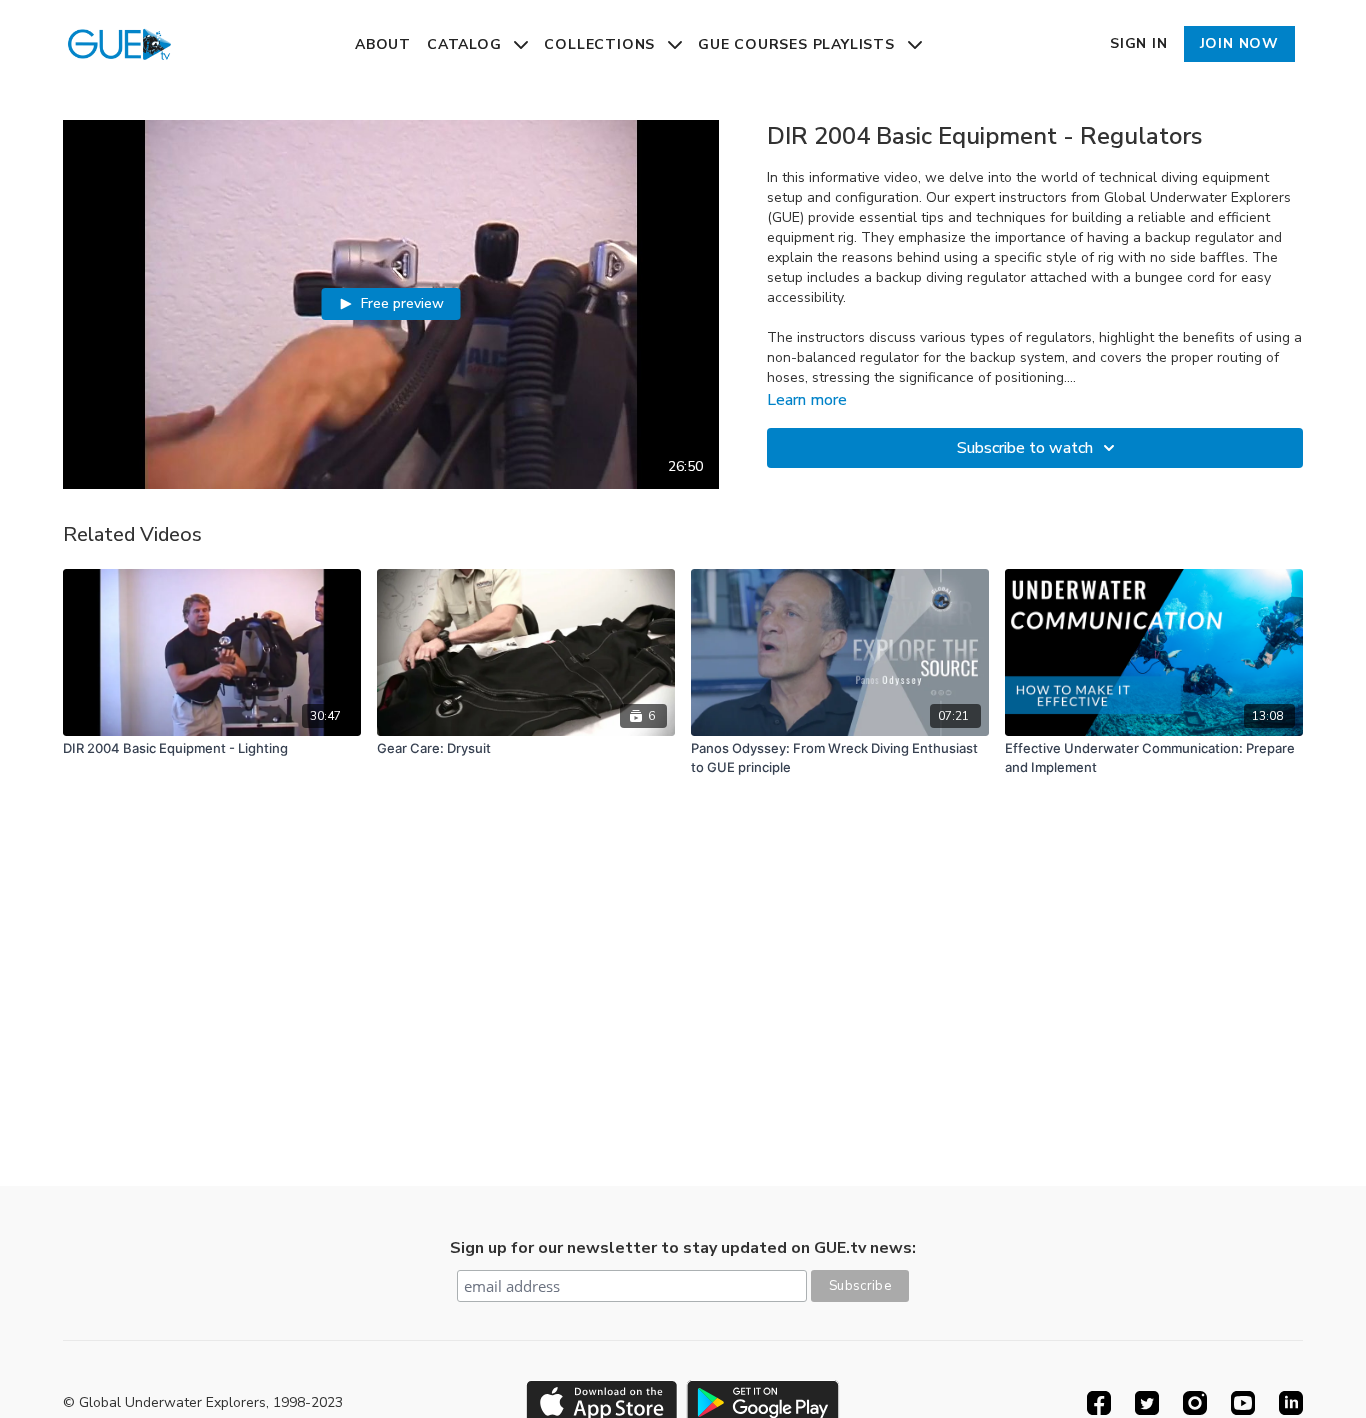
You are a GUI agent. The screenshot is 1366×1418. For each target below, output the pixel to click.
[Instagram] (1195, 1403)
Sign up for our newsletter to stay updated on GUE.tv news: (683, 1248)
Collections (602, 44)
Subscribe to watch (1025, 448)
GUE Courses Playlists (799, 44)
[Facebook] (1099, 1403)
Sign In (1139, 43)
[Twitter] (1147, 1403)
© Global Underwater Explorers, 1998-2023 (203, 1403)
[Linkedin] (1291, 1403)
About (383, 44)
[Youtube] (1243, 1403)
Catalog (466, 44)
